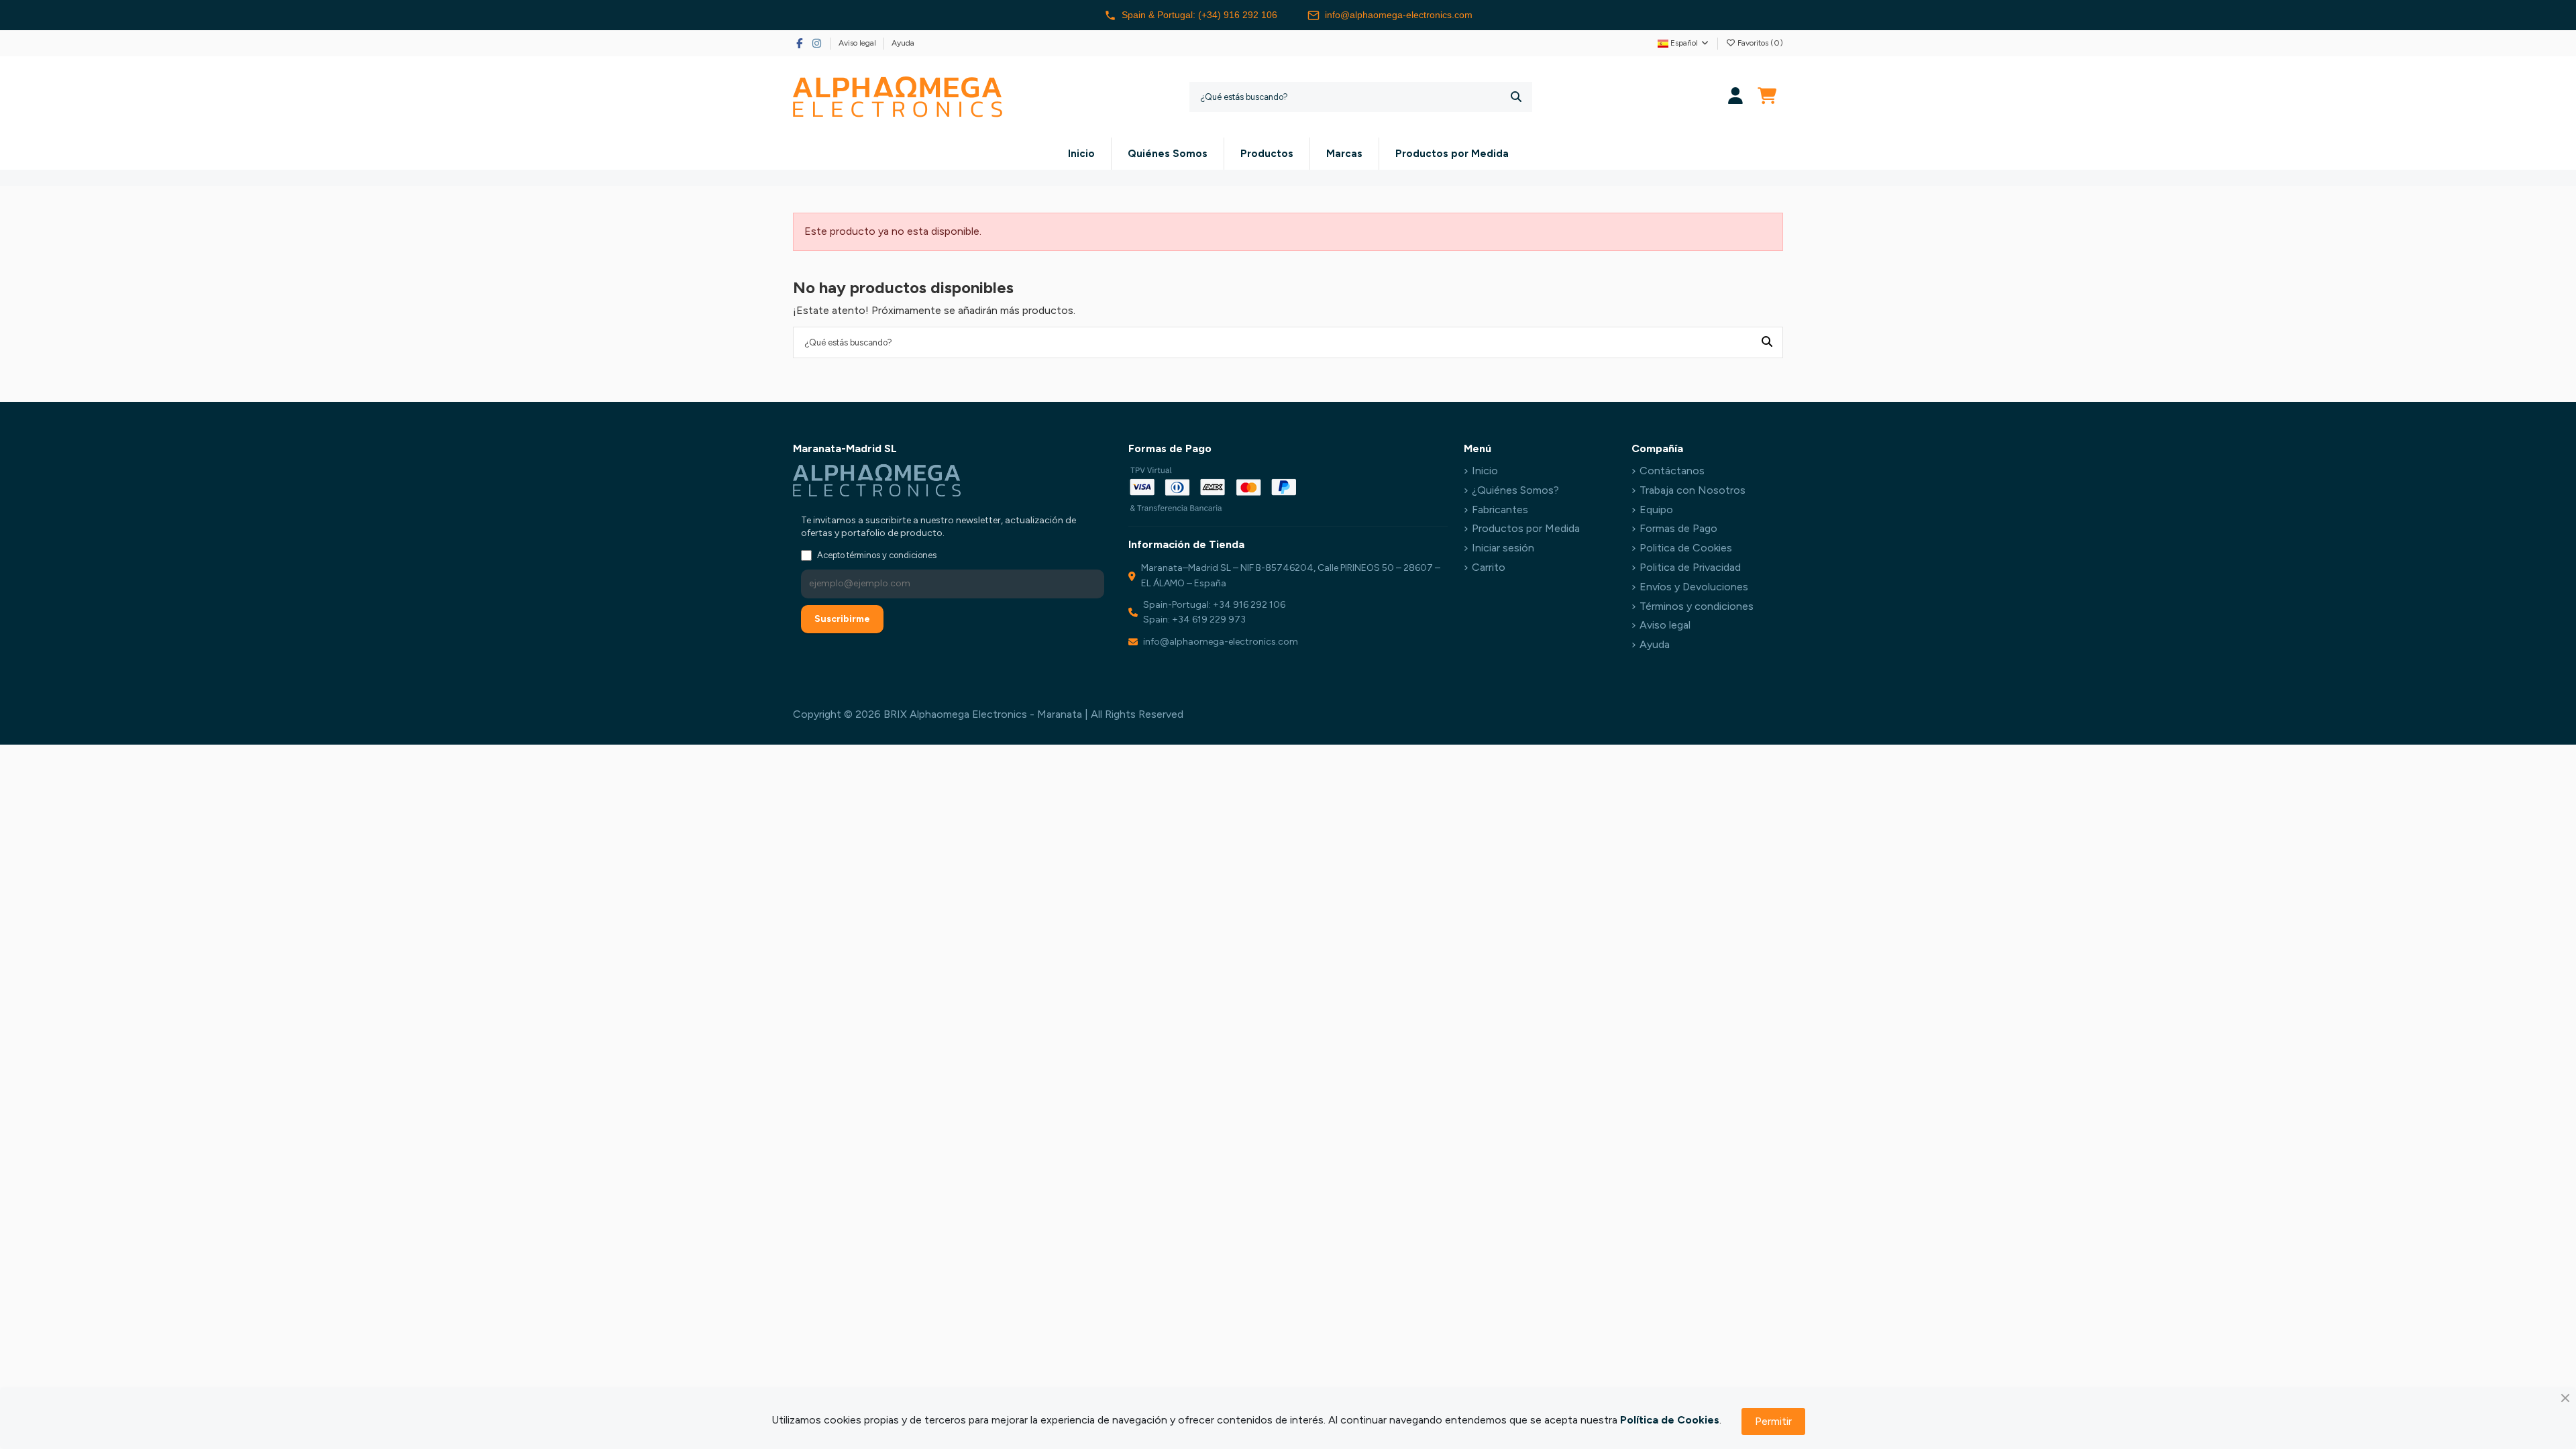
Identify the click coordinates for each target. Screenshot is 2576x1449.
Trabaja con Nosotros (1693, 490)
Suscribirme (842, 619)
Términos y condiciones (1697, 606)
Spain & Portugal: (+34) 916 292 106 (1199, 15)
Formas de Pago (1678, 528)
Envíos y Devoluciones (1694, 587)
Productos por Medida (1526, 528)
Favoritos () (1759, 43)
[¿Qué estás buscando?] (1516, 97)
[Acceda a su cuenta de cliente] (1736, 97)
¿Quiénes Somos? (1515, 490)
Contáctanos (1672, 471)
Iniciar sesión (1503, 548)
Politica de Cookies (1686, 548)
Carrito (1489, 567)
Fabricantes (1500, 509)
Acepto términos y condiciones (877, 555)
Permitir (1773, 1421)
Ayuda (903, 43)
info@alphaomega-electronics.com (1399, 15)
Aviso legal (858, 43)
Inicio (1485, 471)
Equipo (1656, 509)
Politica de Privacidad (1690, 567)
